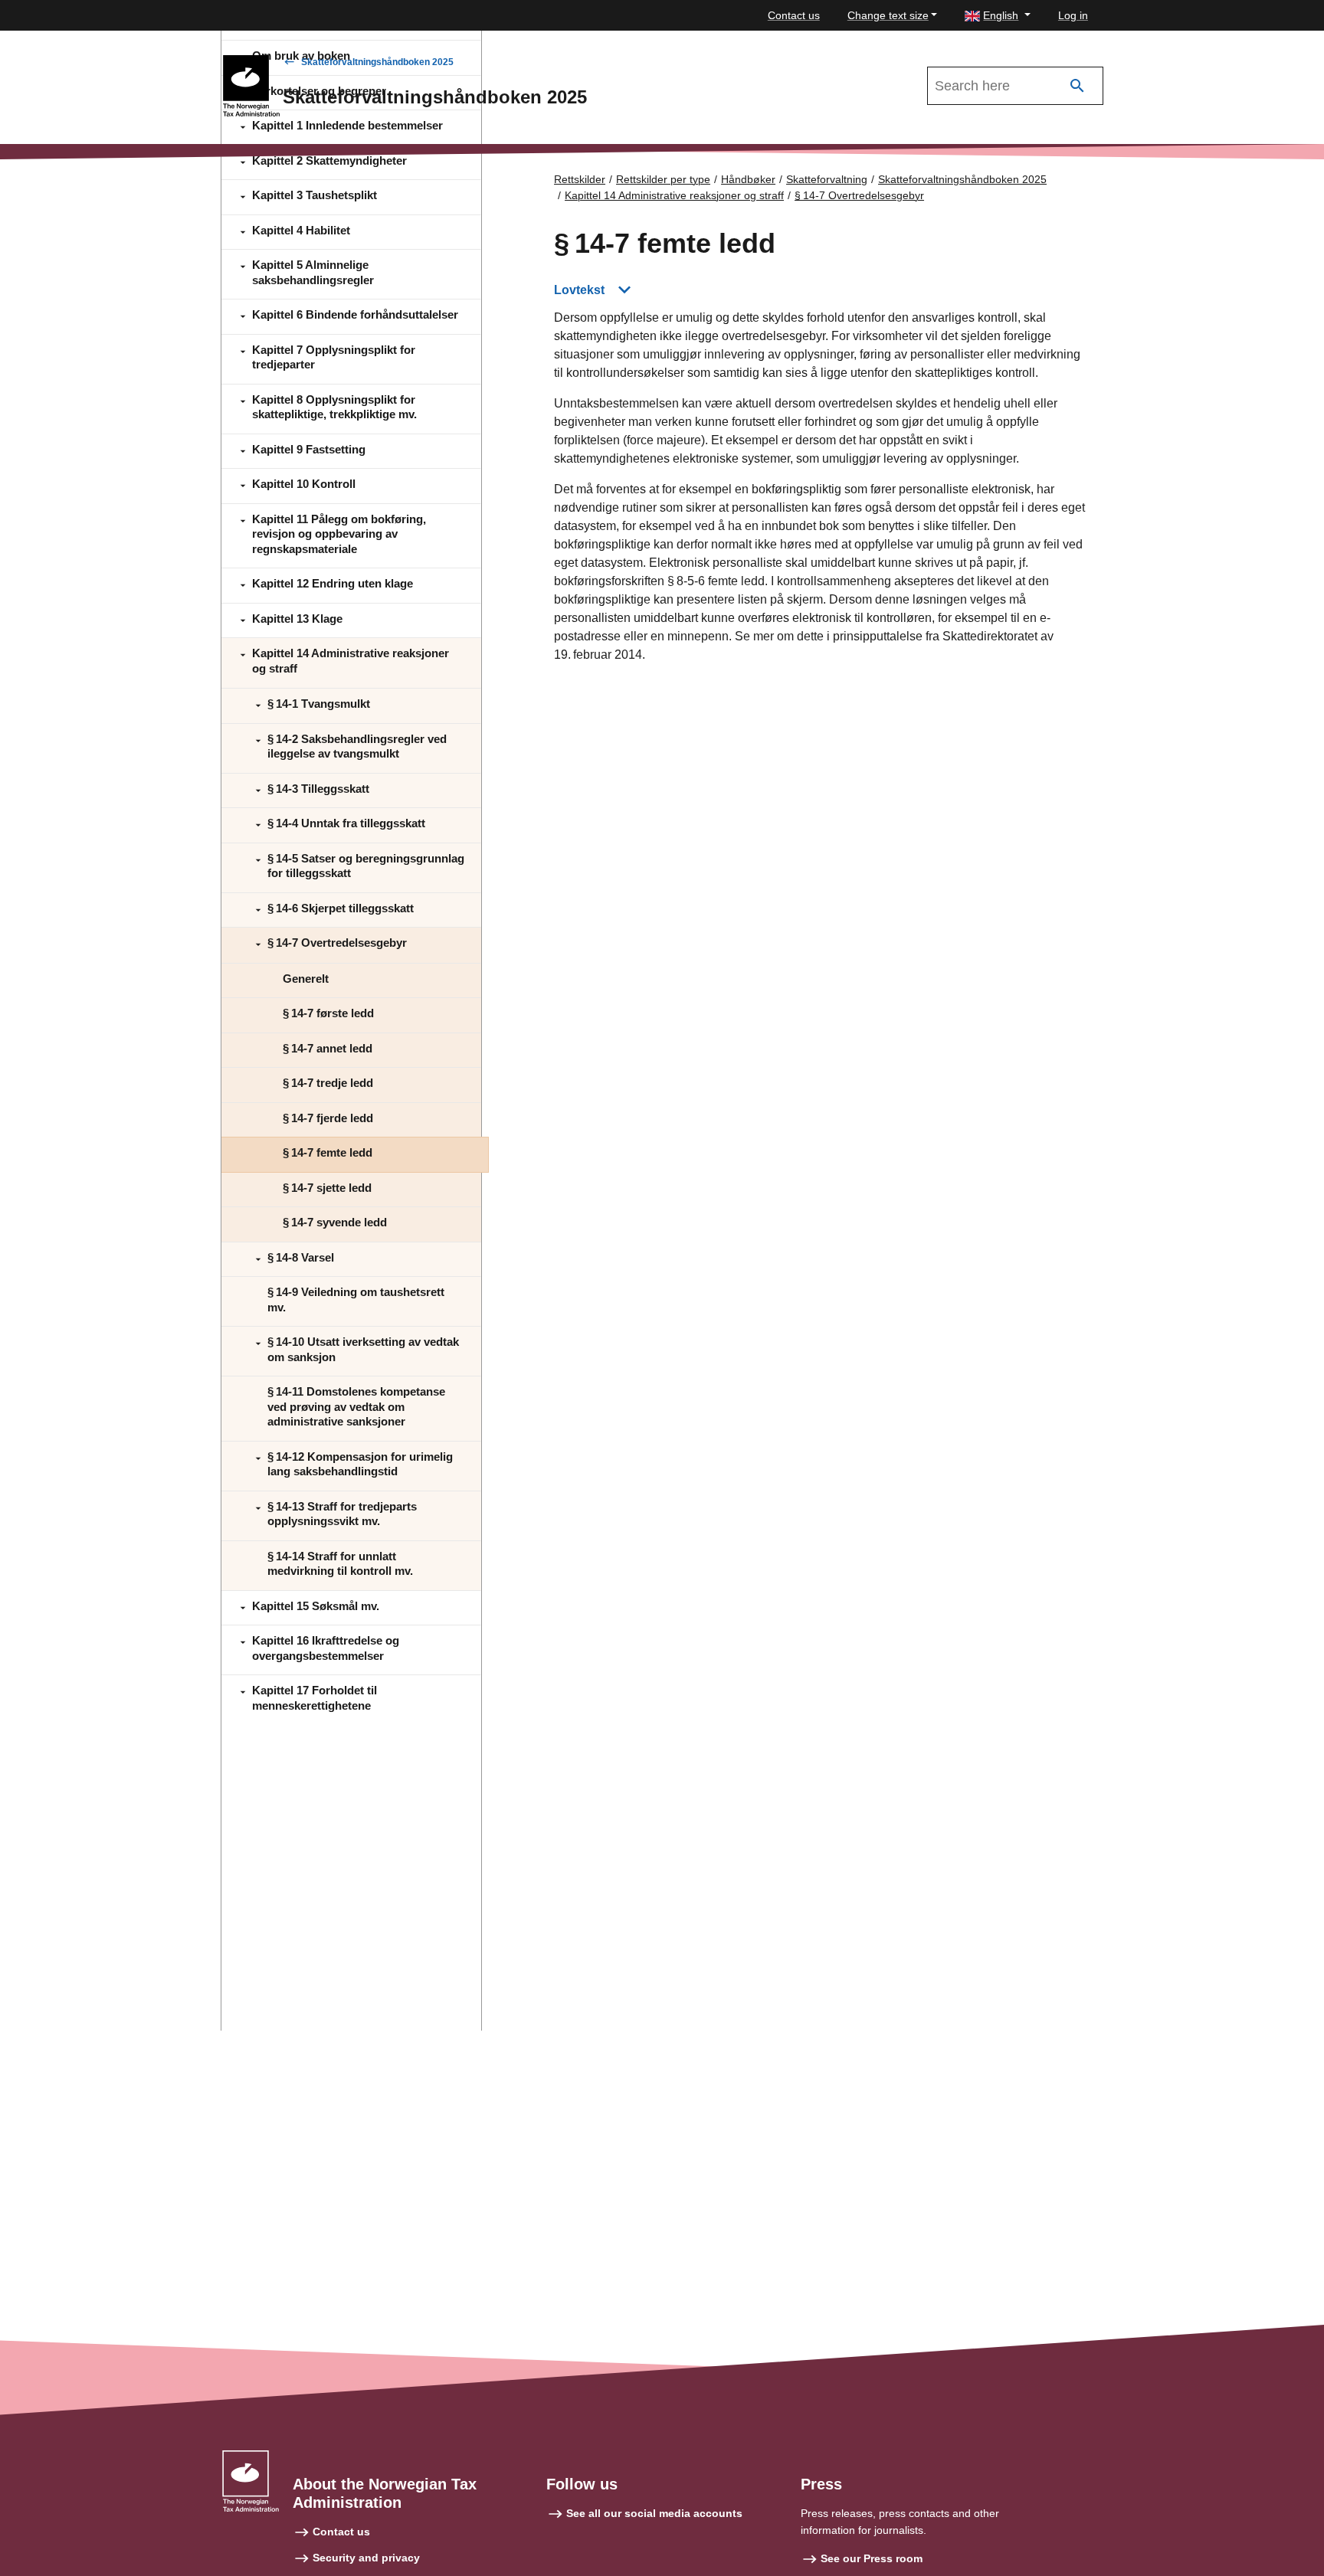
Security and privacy (366, 2558)
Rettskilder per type (663, 179)
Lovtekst (579, 290)
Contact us (794, 15)
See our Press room (872, 2558)
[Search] (1077, 86)
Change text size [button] (888, 15)
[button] (998, 16)
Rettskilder (580, 179)
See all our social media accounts (654, 2513)
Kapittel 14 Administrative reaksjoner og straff (674, 195)
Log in (1073, 15)
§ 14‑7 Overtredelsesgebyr (859, 195)
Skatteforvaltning (827, 179)
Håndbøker (748, 179)
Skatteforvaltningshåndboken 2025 (377, 62)
